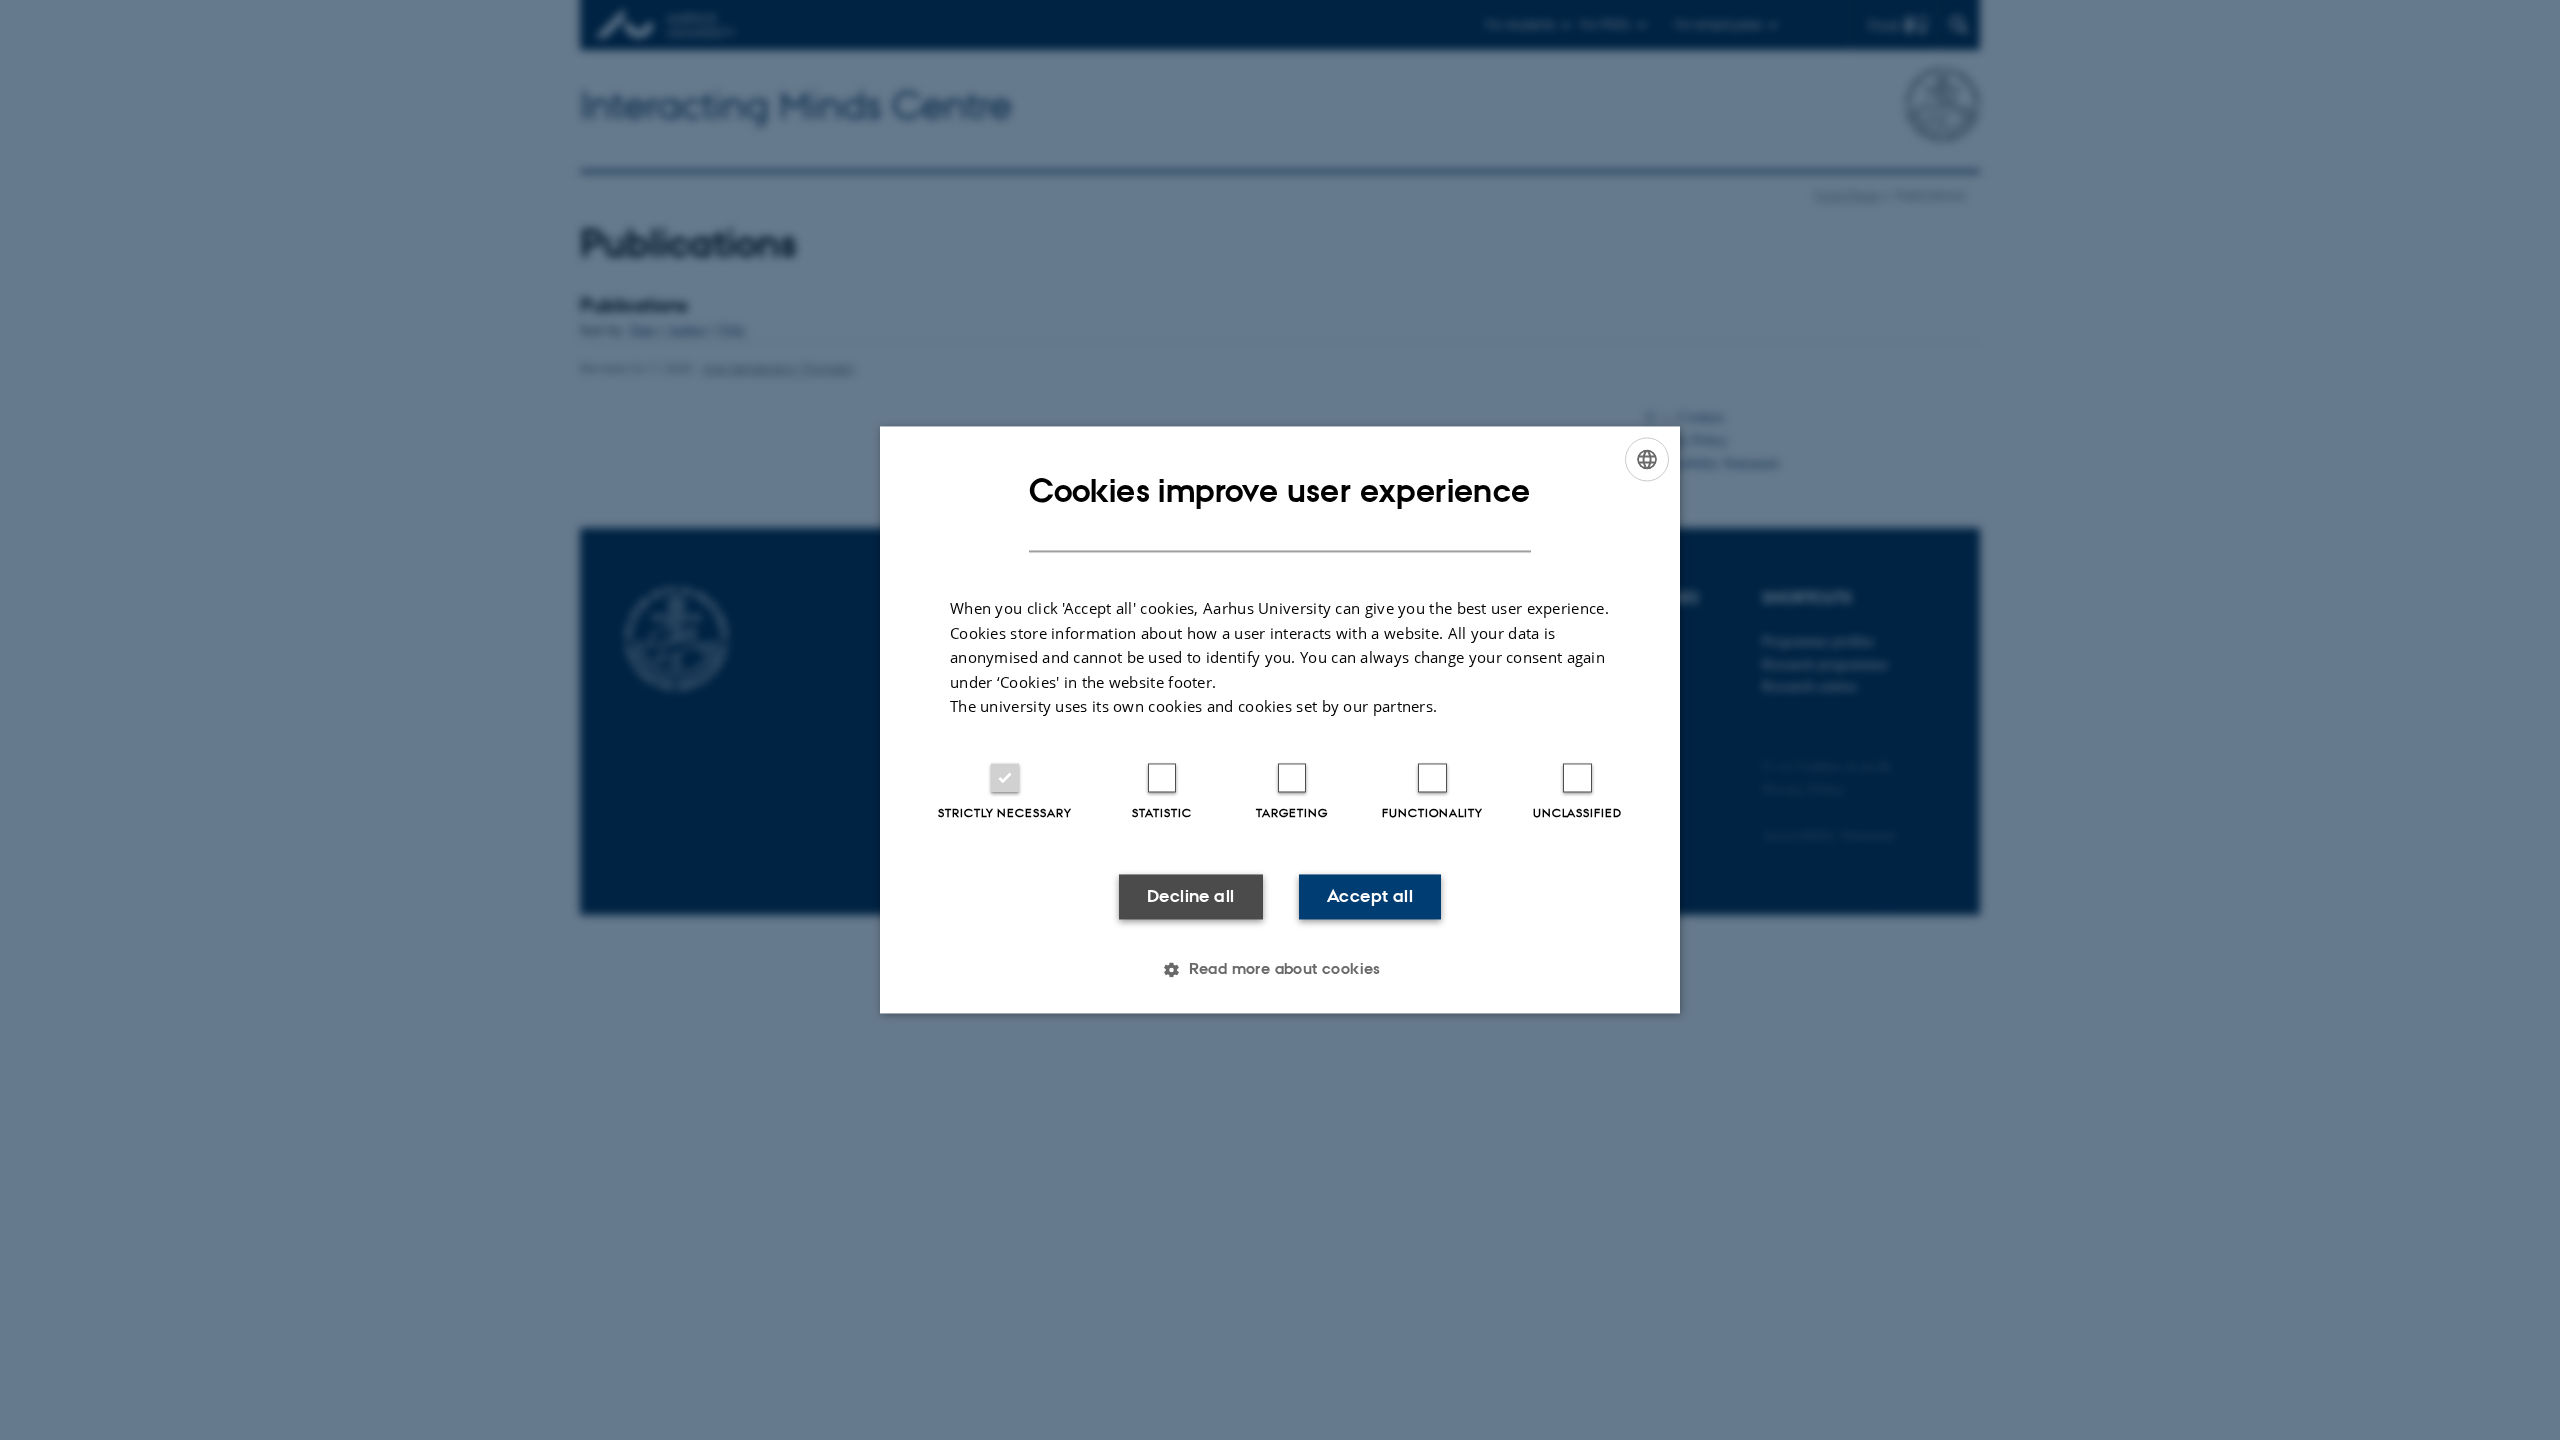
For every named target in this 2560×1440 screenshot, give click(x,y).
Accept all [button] (1370, 896)
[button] (1280, 970)
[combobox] (1647, 459)
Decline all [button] (1190, 896)
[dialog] (1280, 719)
